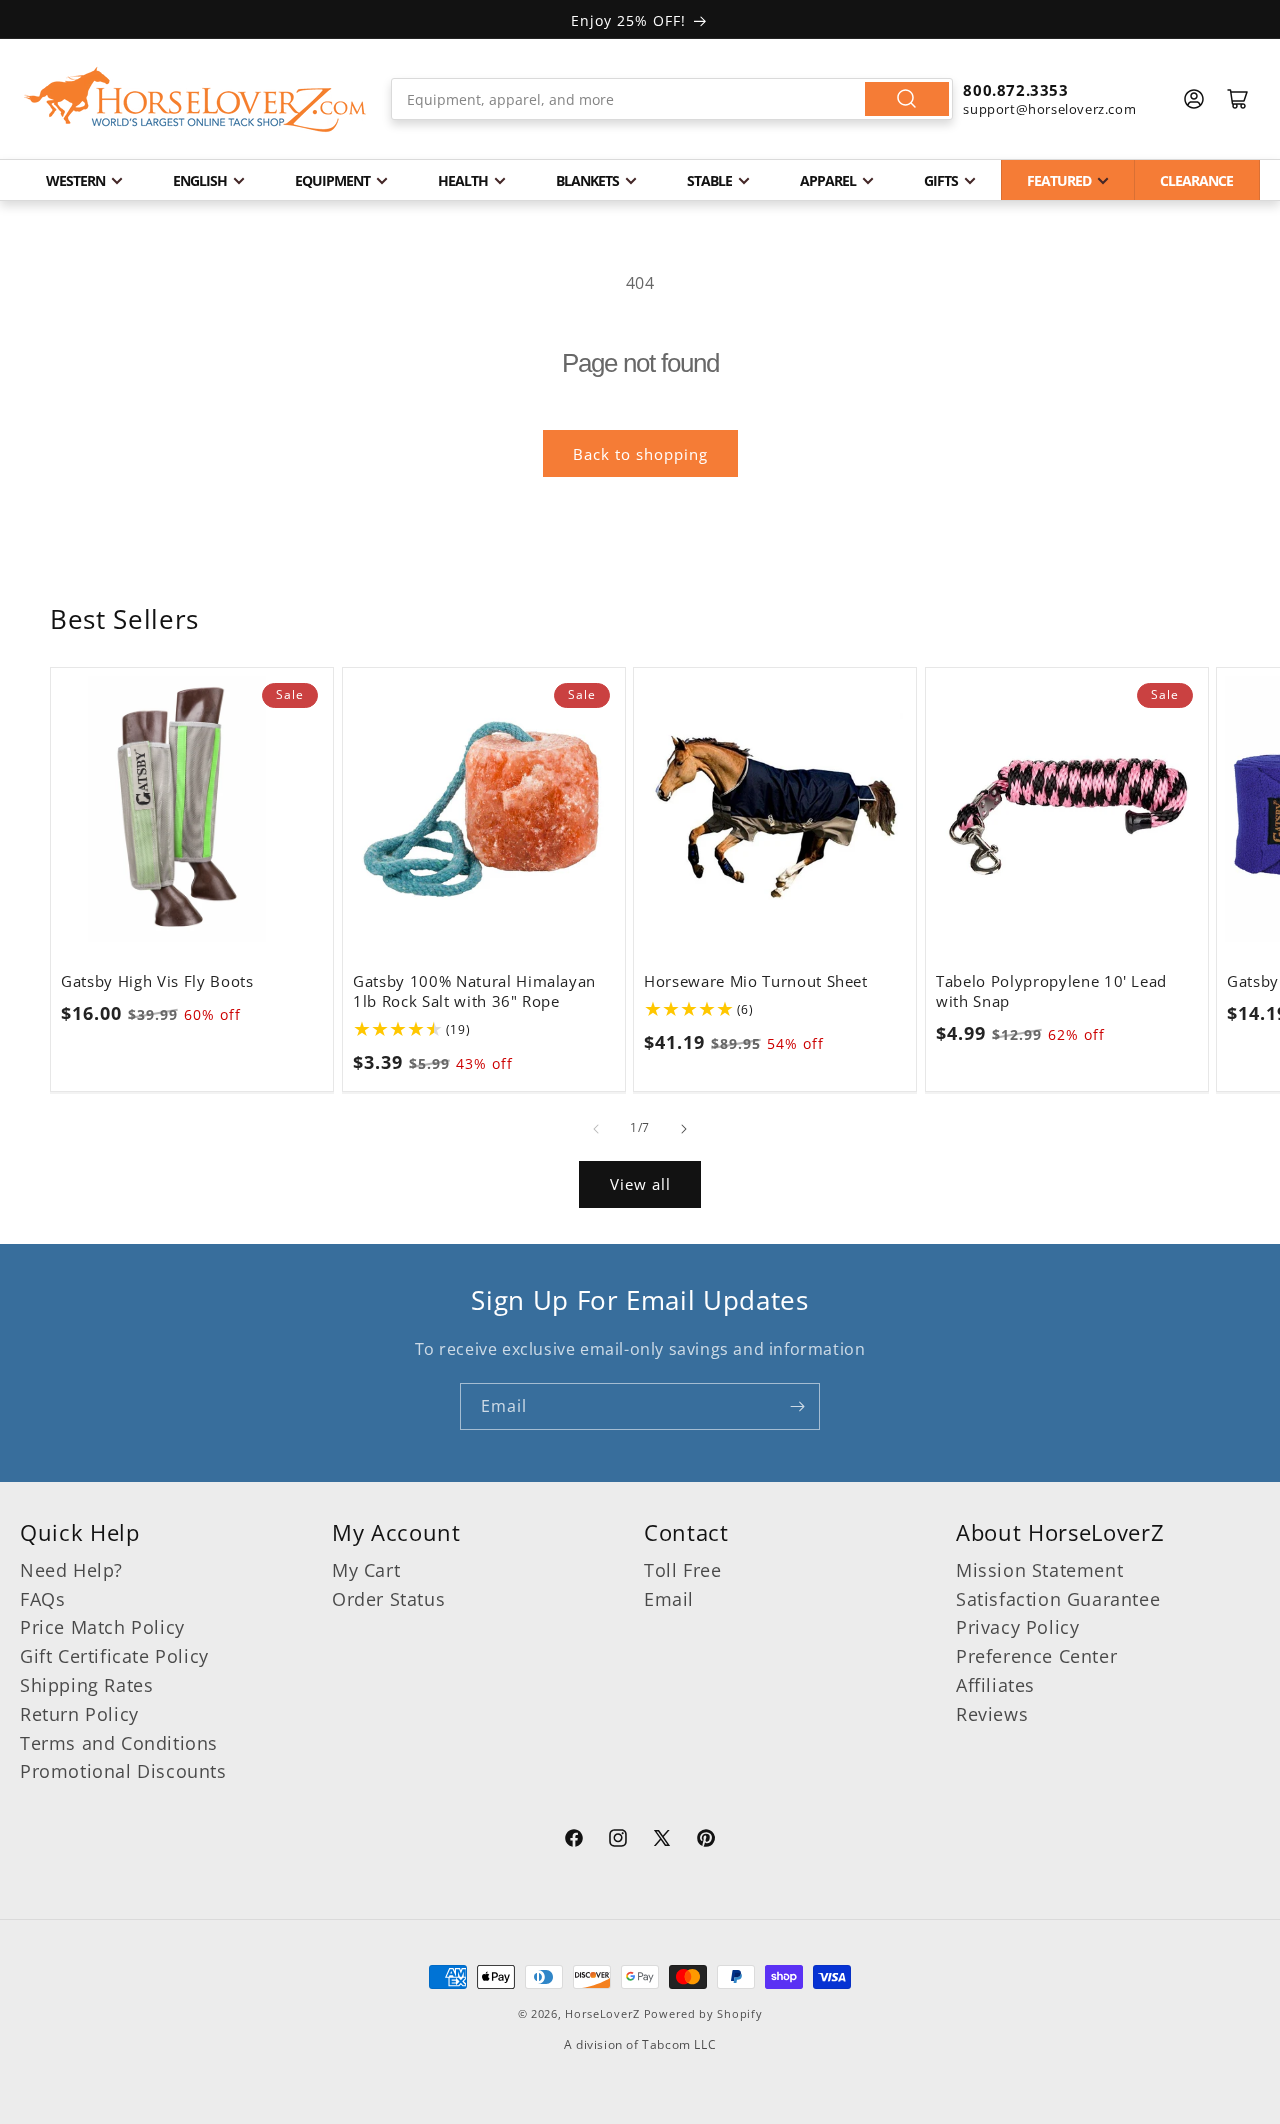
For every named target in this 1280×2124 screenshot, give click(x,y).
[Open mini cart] (1238, 99)
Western (75, 180)
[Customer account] (1194, 99)
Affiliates (995, 1685)
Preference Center (1036, 1656)
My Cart (366, 1570)
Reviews (992, 1714)
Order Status (388, 1599)
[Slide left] (596, 1129)
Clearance (1196, 180)
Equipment (332, 180)
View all (640, 1184)
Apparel (828, 180)
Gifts (941, 180)
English (200, 180)
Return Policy (79, 1714)
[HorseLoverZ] (195, 99)
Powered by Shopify (703, 2013)
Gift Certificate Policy (114, 1656)
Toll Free (682, 1570)
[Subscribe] (797, 1406)
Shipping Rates (86, 1685)
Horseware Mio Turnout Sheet (756, 981)
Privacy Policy (1017, 1627)
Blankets (587, 180)
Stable (709, 180)
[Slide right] (684, 1129)
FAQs (42, 1599)
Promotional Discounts (123, 1771)
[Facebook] (574, 1841)
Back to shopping (640, 454)
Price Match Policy (102, 1627)
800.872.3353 (1015, 90)
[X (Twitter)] (662, 1841)
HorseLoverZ (602, 2013)
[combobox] (672, 99)
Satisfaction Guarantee (1058, 1599)
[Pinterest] (706, 1841)
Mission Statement (1039, 1570)
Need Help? (71, 1570)
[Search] (907, 99)
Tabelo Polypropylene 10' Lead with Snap (1051, 991)
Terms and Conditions (119, 1743)
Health (463, 180)
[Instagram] (618, 1841)
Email (669, 1599)
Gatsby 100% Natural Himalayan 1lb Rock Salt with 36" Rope (474, 991)
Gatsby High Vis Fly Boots (157, 981)
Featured (1059, 180)
